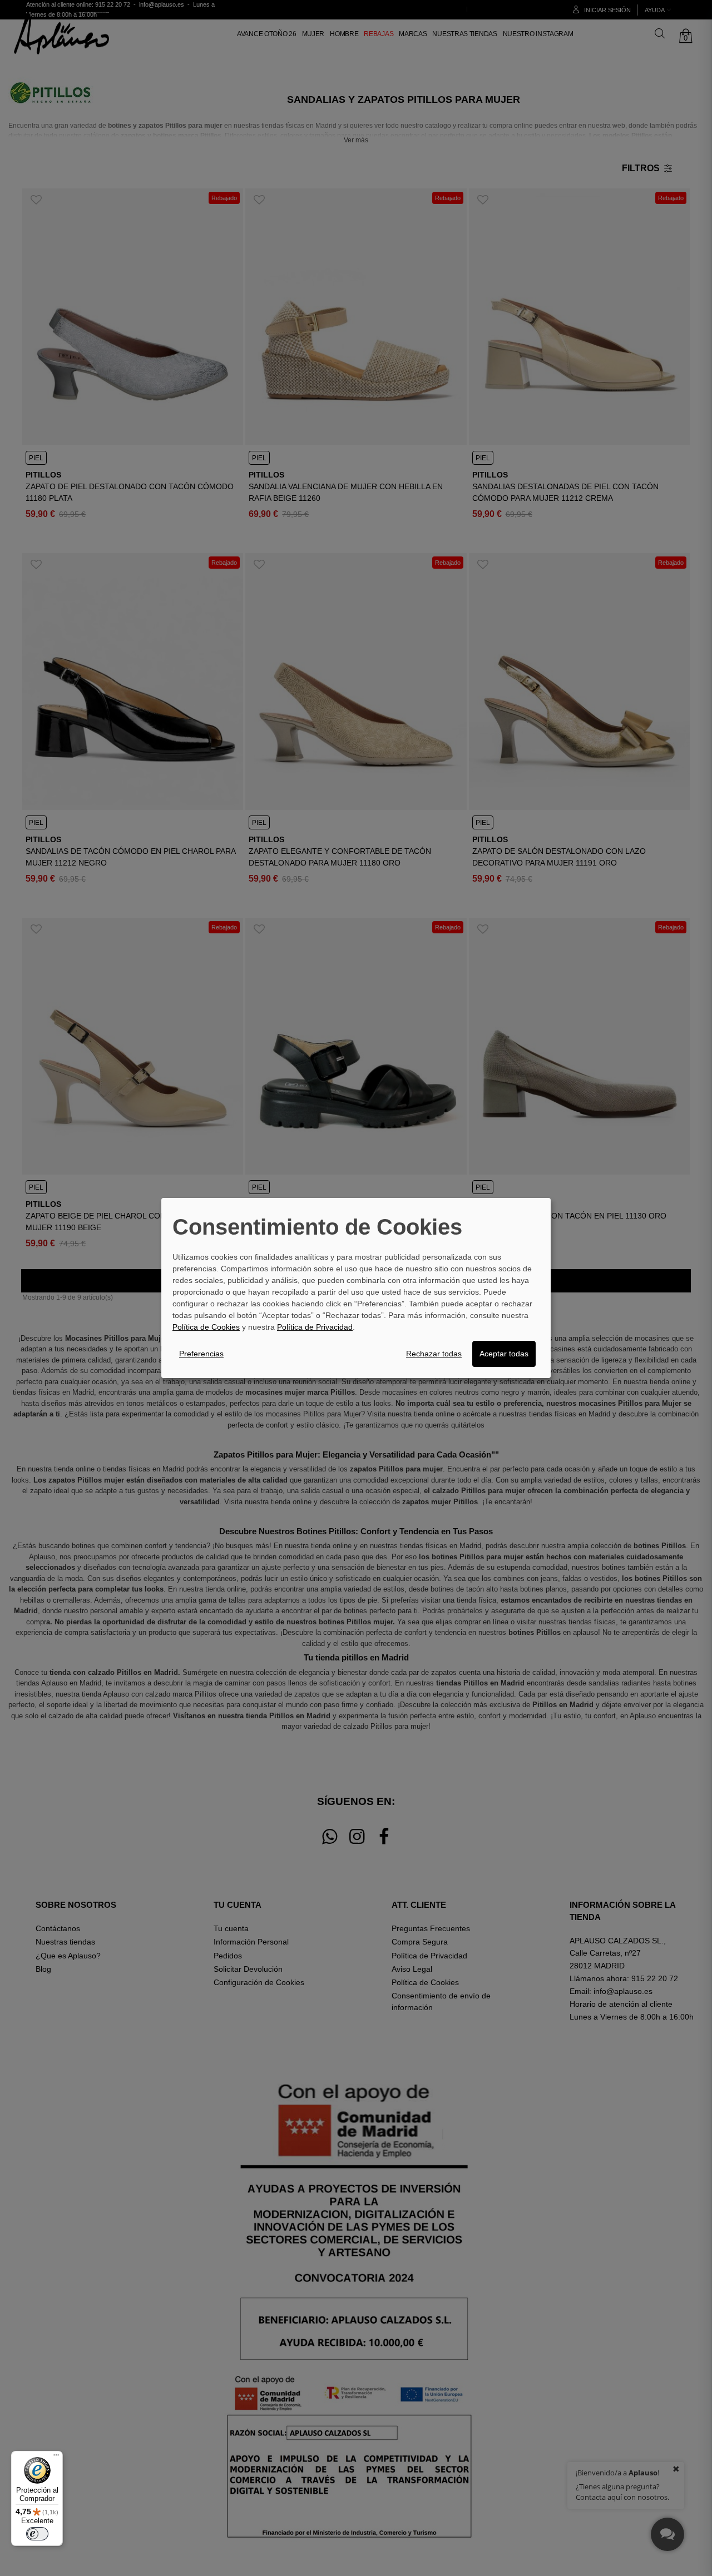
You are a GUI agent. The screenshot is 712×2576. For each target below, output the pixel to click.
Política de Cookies (206, 1327)
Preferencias (201, 1354)
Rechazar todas (434, 1354)
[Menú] (56, 2458)
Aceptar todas (504, 1354)
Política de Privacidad (315, 1327)
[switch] (37, 2534)
